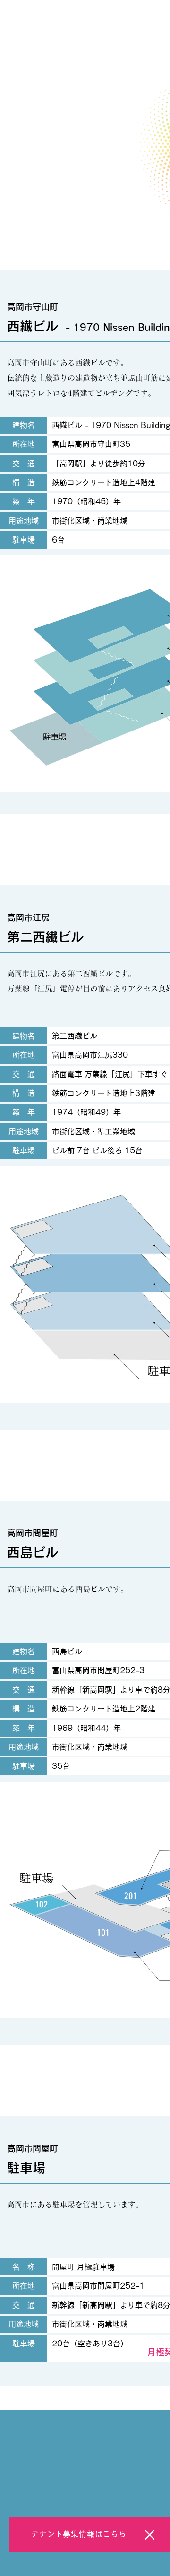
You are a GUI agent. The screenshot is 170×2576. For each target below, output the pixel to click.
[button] (150, 2535)
